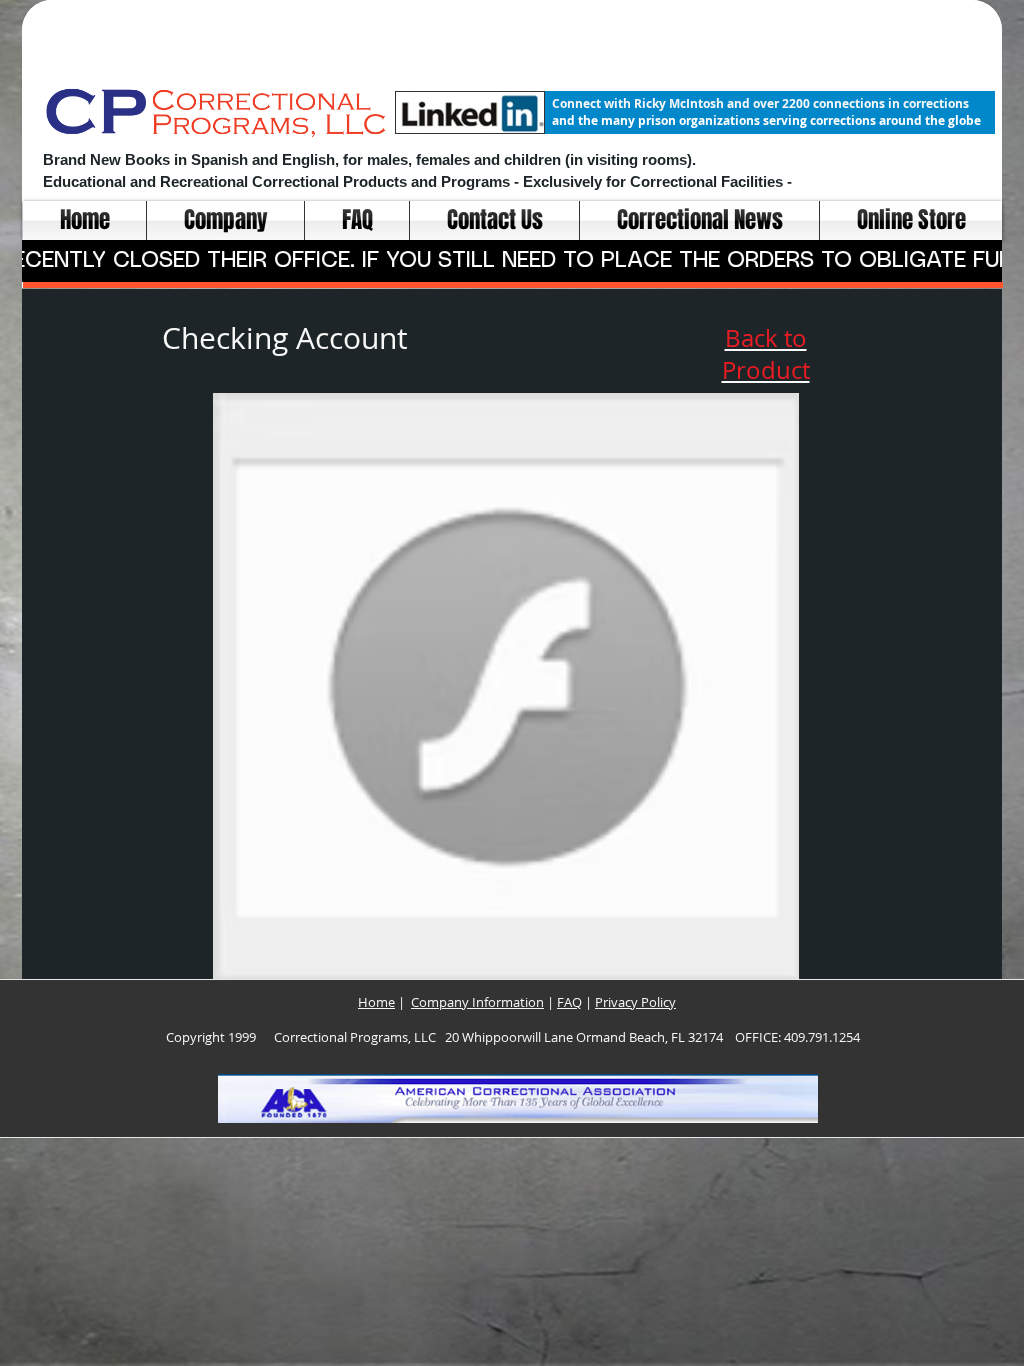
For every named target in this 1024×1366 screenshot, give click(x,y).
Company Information (477, 1002)
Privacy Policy (635, 1002)
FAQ (569, 1002)
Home (376, 1002)
